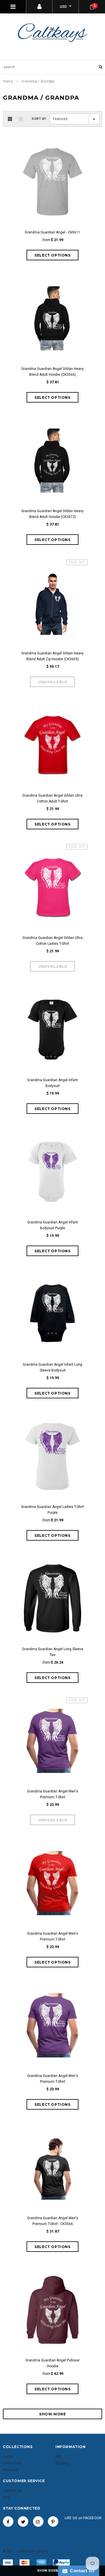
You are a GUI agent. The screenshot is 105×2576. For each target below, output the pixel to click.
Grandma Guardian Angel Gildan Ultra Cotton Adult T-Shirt (52, 798)
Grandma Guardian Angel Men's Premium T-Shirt (53, 1794)
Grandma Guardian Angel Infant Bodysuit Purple (52, 1225)
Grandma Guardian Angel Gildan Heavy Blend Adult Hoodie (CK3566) (52, 372)
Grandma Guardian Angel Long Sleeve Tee (53, 1652)
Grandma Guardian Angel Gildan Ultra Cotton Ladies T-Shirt (52, 941)
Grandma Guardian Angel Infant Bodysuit (52, 1083)
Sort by (39, 119)
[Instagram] (38, 2521)
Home (8, 81)
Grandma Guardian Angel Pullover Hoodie (52, 2363)
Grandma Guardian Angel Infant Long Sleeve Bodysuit (52, 1367)
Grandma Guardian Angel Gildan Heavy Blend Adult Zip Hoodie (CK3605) (52, 656)
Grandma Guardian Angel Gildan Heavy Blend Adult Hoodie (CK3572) (52, 514)
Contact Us (81, 2571)
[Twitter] (23, 2521)
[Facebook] (8, 2521)
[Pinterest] (53, 2521)
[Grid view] (10, 119)
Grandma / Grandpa (38, 81)
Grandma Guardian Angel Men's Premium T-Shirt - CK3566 (53, 2221)
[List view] (21, 119)
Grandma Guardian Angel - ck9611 (52, 232)
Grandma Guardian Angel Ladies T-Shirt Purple (52, 1510)
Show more (52, 2414)
